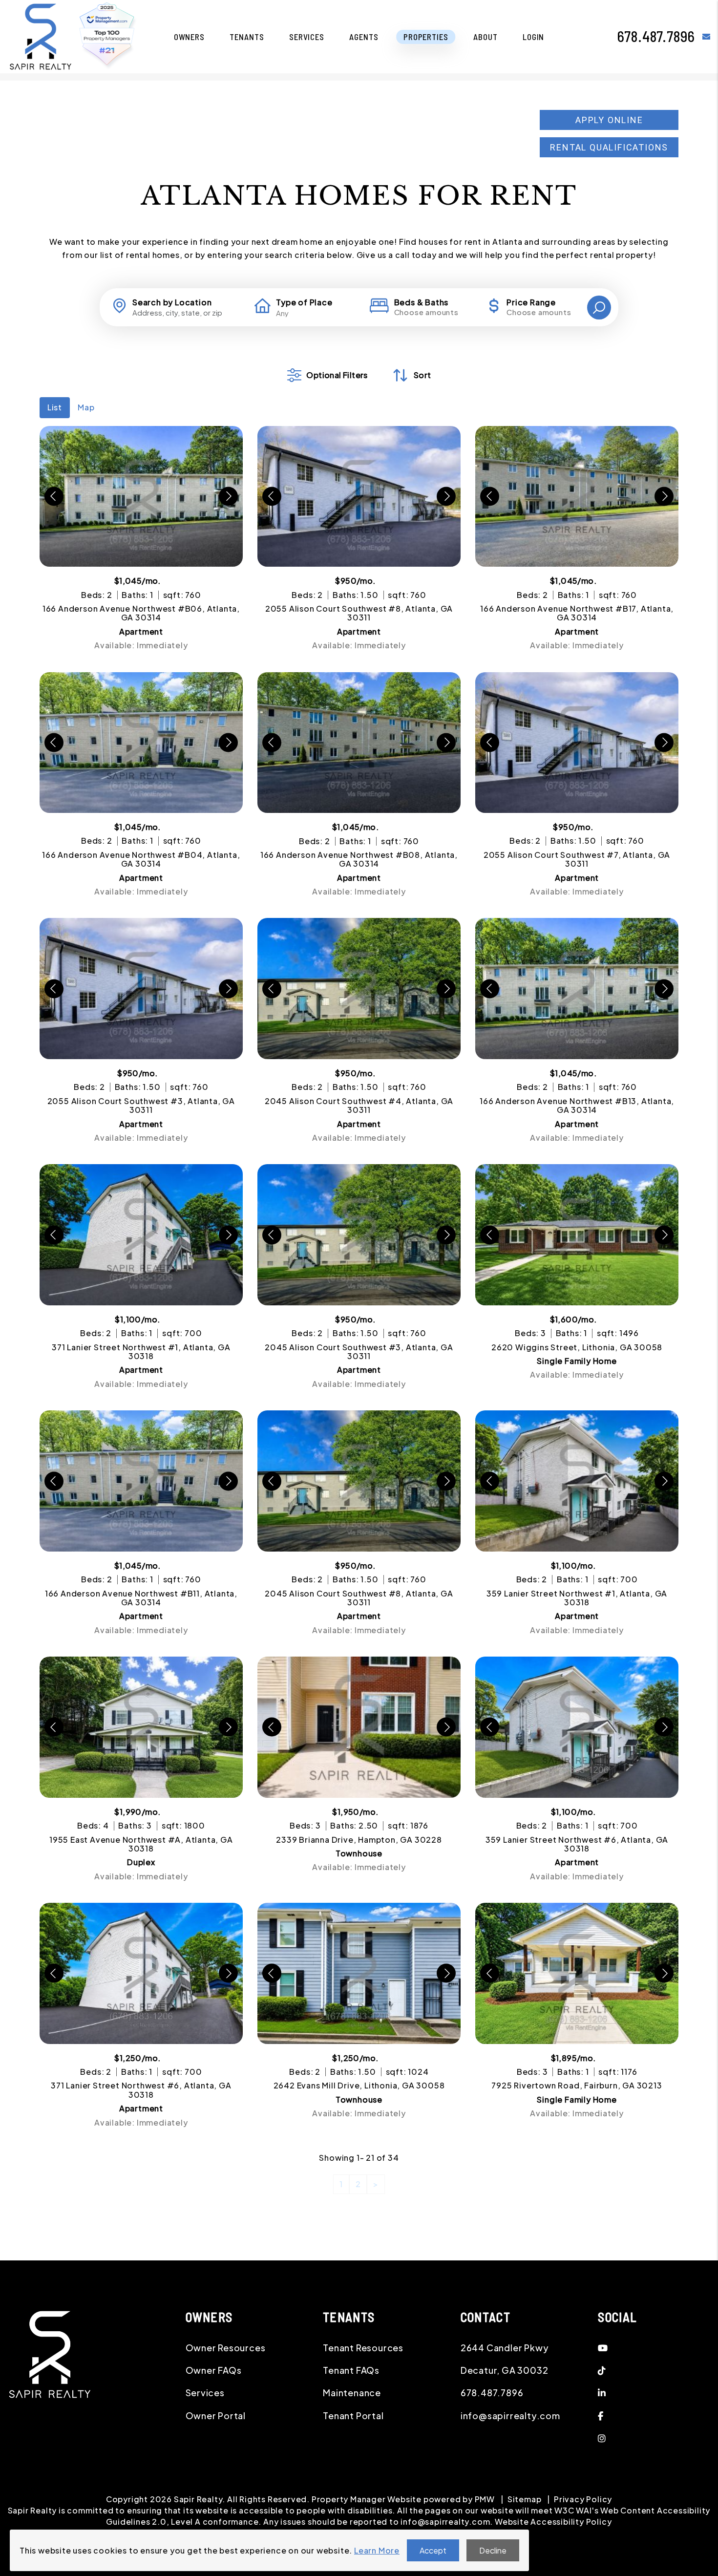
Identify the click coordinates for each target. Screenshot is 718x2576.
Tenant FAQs (351, 2370)
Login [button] (533, 37)
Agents (364, 37)
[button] (707, 36)
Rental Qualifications (609, 147)
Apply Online (609, 120)
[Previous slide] (54, 496)
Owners (189, 37)
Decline (493, 2550)
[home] (41, 35)
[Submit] (599, 308)
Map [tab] (86, 407)
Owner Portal (216, 2416)
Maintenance (352, 2393)
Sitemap (525, 2499)
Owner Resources (226, 2348)
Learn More (377, 2550)
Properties (426, 37)
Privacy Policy (583, 2499)
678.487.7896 (656, 36)
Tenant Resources (363, 2348)
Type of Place (304, 302)
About (485, 37)
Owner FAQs (214, 2370)
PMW (485, 2499)
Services (307, 37)
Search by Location (172, 302)
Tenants (247, 37)
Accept (433, 2550)
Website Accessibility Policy (553, 2522)
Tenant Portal (353, 2416)
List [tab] (55, 407)
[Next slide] (228, 496)
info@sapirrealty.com (510, 2416)
